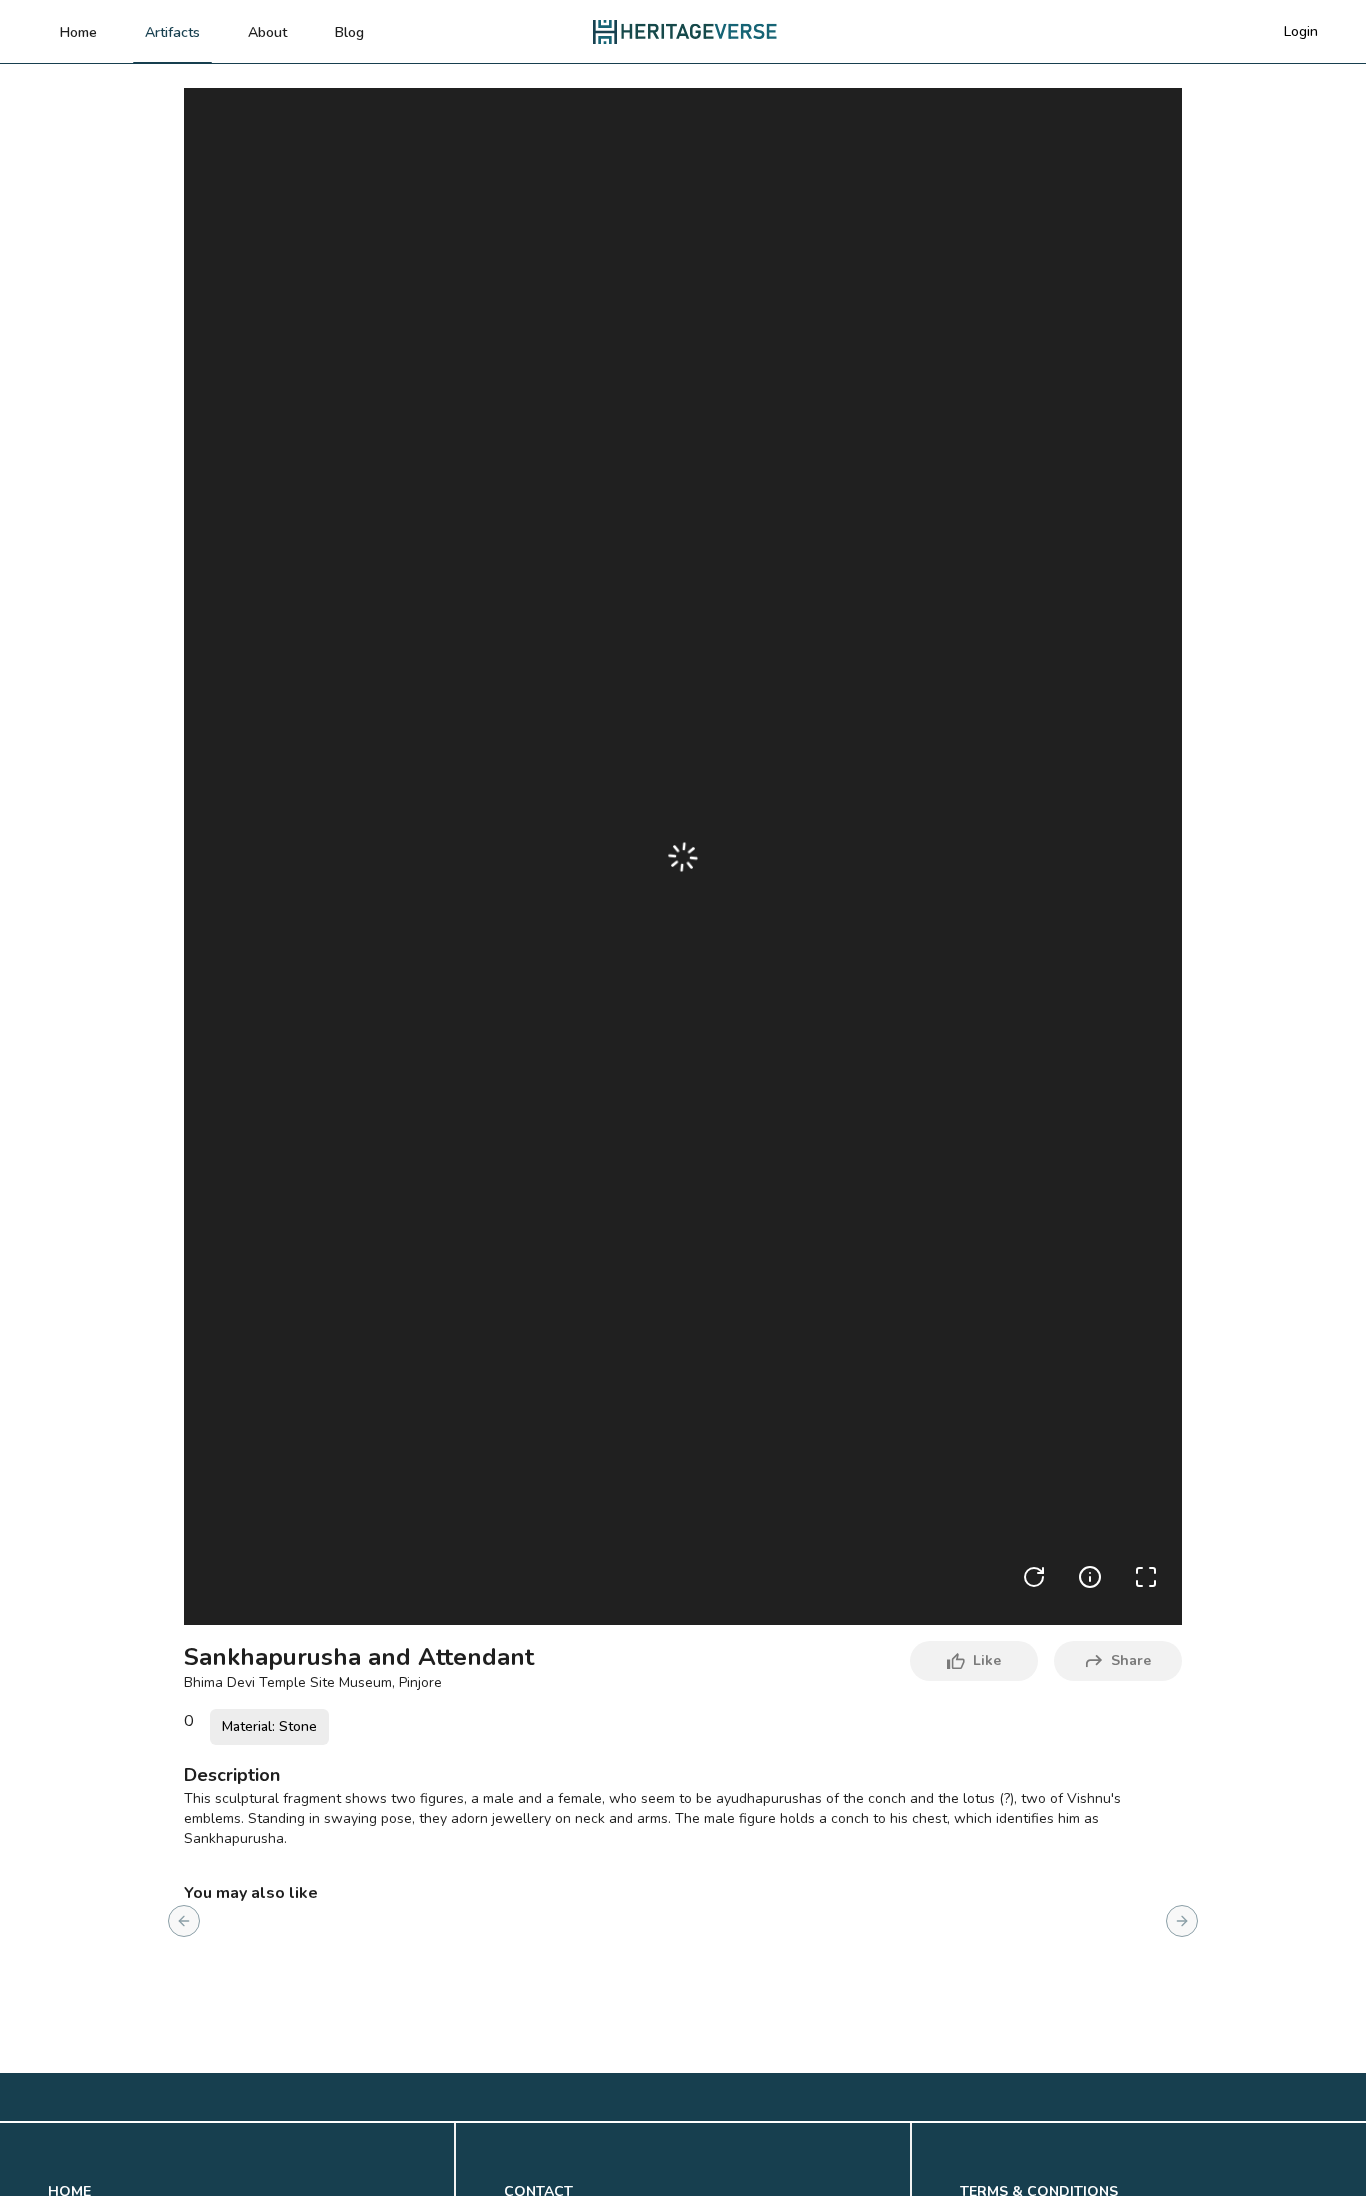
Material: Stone (269, 1726)
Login (1301, 31)
